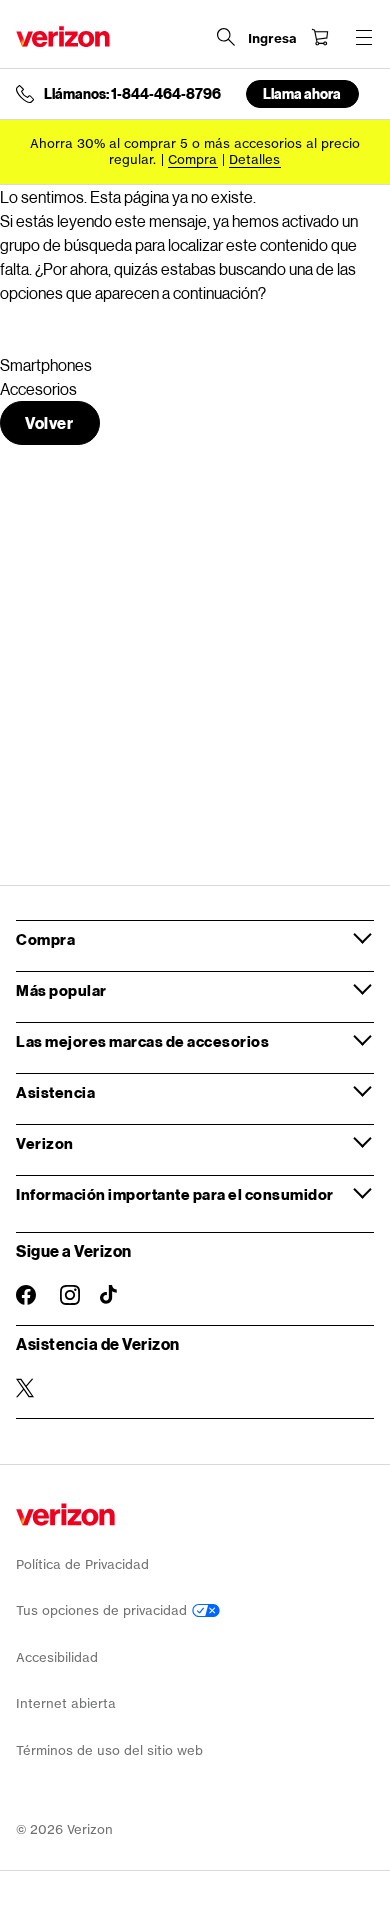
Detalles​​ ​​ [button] (255, 159)
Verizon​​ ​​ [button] (45, 1143)
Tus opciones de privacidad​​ (104, 1610)
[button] (50, 423)
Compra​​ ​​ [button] (46, 939)
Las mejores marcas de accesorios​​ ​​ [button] (143, 1041)
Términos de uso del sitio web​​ (110, 1750)
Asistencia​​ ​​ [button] (56, 1092)
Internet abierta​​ (66, 1703)
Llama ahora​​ (302, 93)
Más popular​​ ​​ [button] (62, 990)
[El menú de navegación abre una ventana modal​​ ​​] (364, 37)
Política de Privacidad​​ (83, 1564)
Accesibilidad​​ (57, 1657)
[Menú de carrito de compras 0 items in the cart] (320, 37)
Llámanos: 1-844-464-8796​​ (133, 94)
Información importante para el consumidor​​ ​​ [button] (175, 1194)
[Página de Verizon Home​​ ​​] (63, 36)
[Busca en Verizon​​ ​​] (226, 37)
